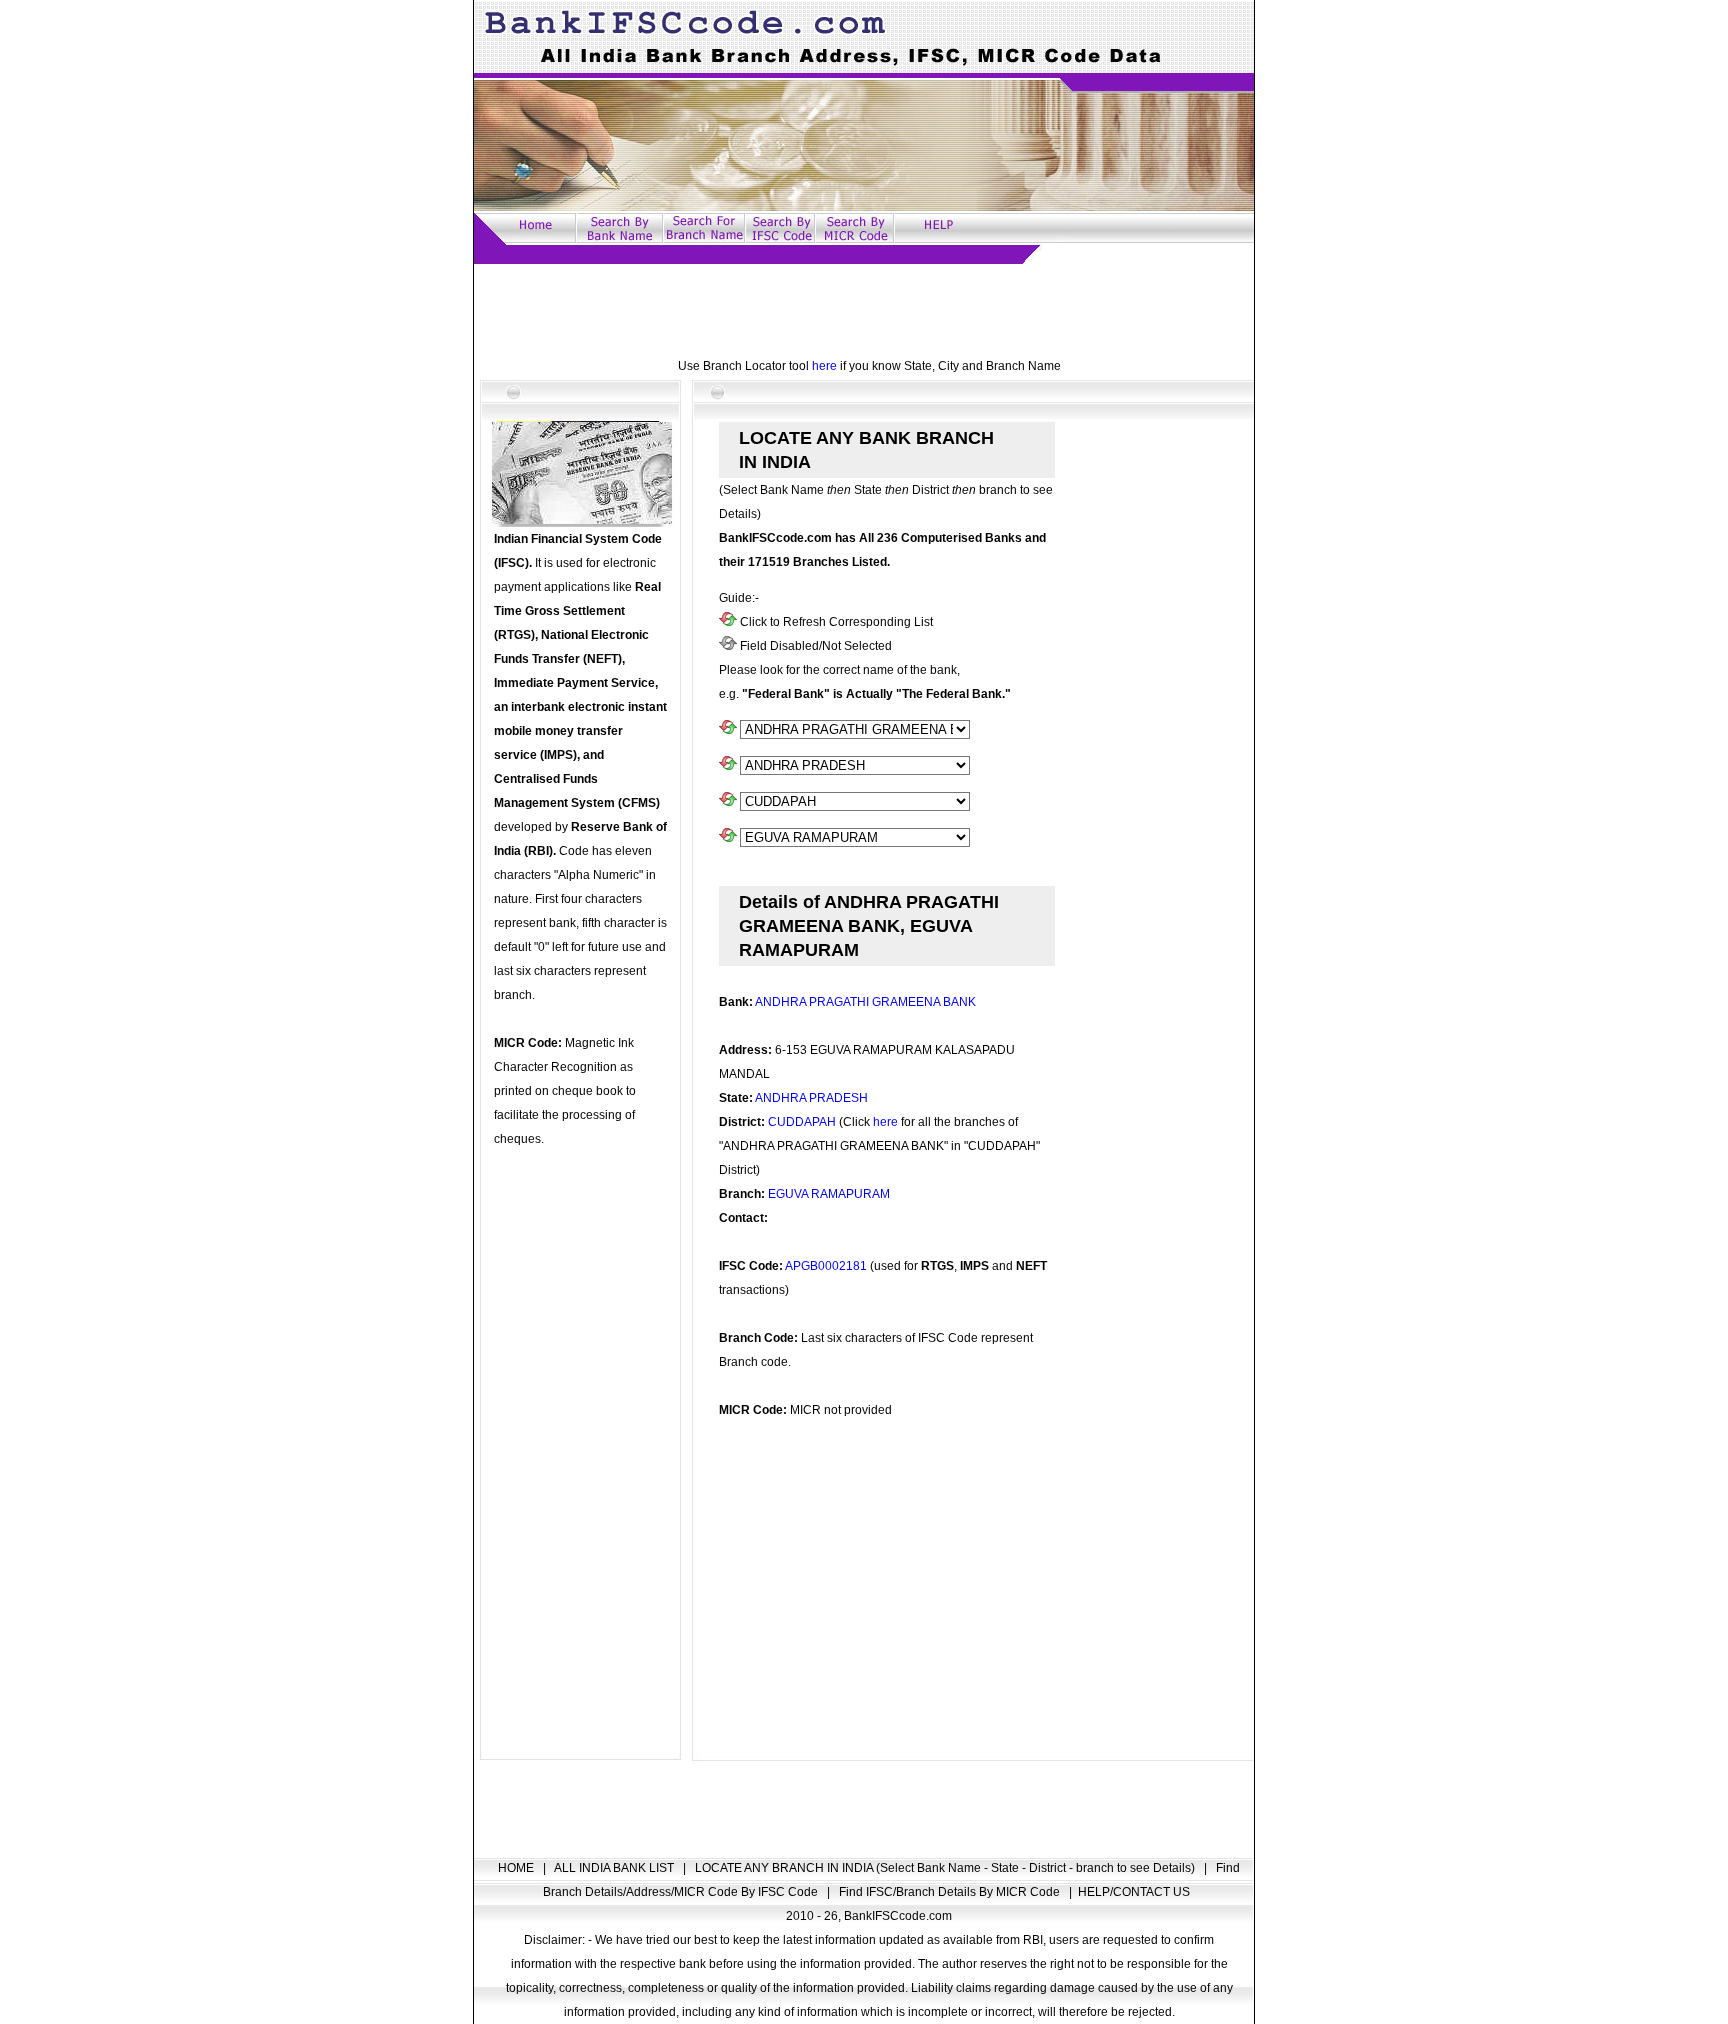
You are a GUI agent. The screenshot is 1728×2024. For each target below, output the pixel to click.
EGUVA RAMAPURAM (829, 1194)
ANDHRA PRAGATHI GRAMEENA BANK (865, 1002)
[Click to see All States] (728, 766)
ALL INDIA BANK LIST (615, 1868)
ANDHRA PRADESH (811, 1098)
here (824, 366)
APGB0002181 (826, 1266)
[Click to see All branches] (728, 838)
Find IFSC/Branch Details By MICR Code (951, 1892)
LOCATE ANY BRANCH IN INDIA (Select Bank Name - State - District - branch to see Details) (946, 1868)
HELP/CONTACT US (1134, 1892)
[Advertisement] (864, 309)
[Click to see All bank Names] (728, 730)
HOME (517, 1868)
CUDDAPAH (802, 1122)
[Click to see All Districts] (728, 802)
